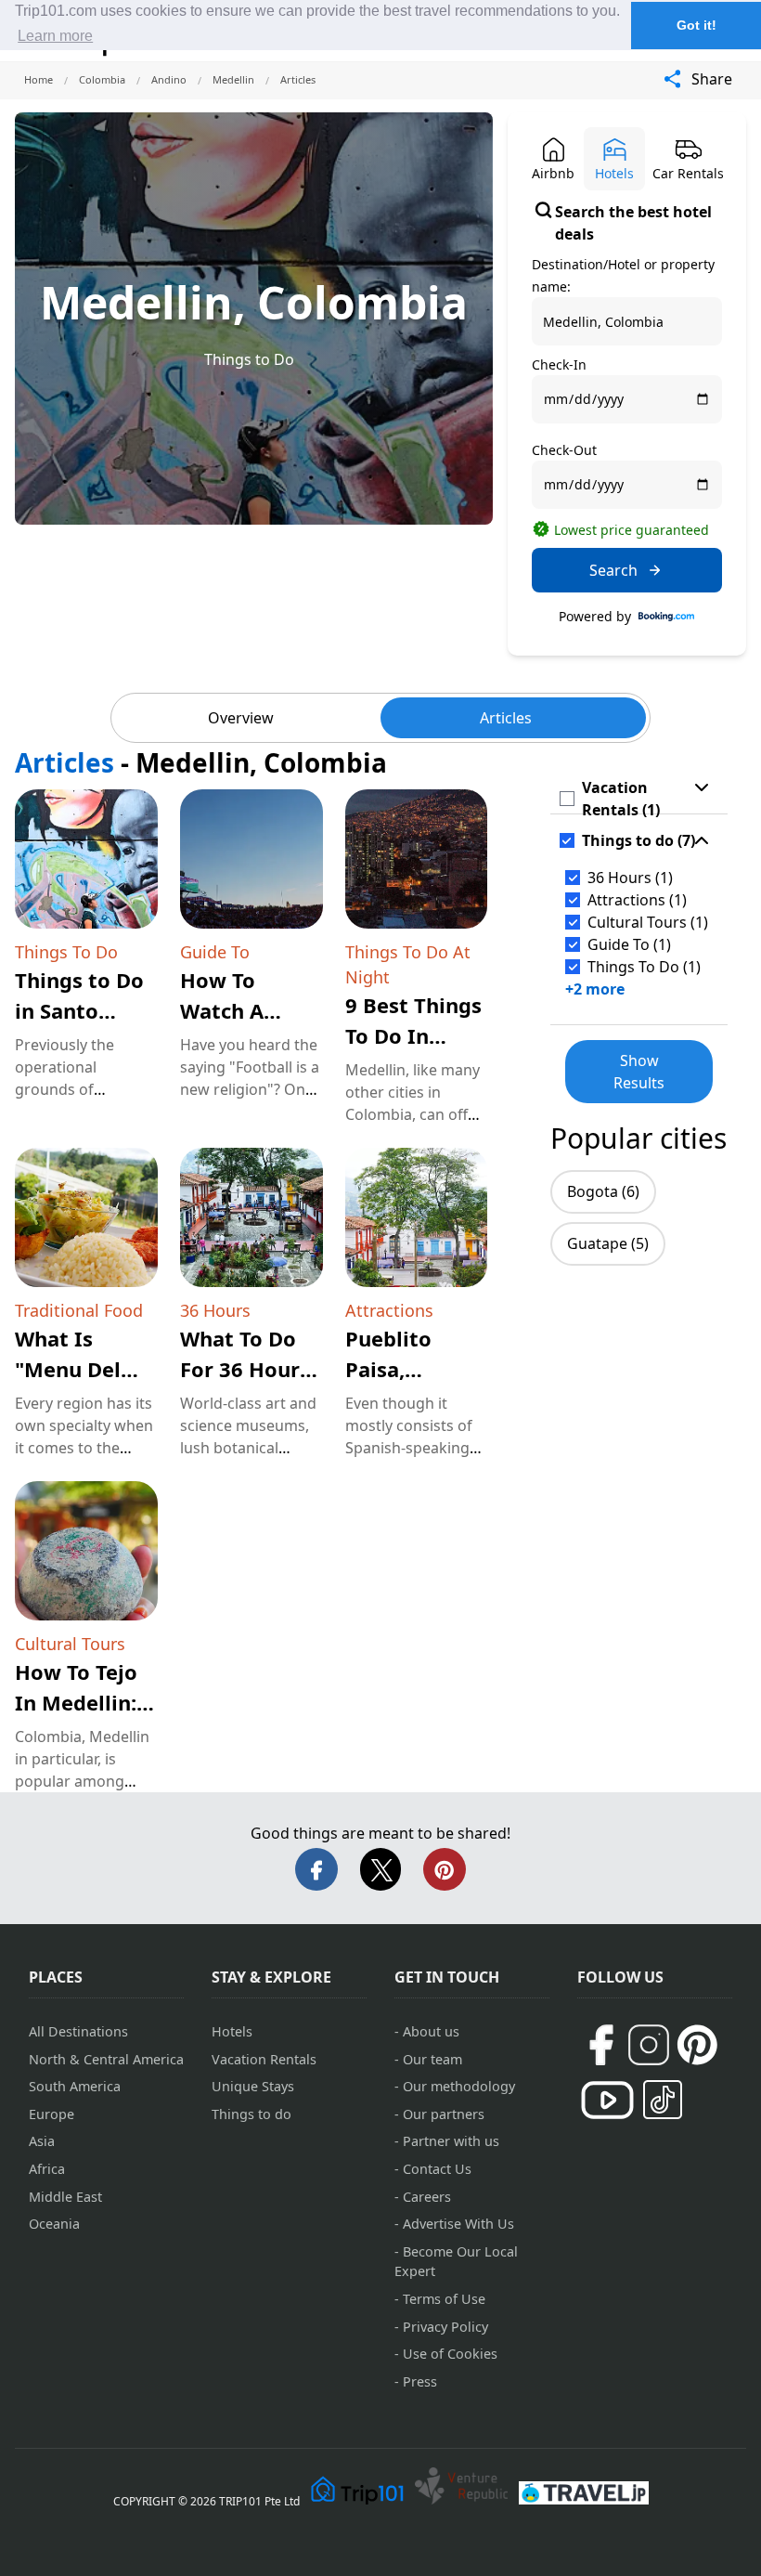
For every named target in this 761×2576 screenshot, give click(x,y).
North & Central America (106, 2059)
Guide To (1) (629, 944)
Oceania (54, 2224)
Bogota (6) (603, 1191)
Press (420, 2381)
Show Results (639, 1072)
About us (431, 2031)
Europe (52, 2114)
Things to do (252, 2114)
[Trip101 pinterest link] (697, 2045)
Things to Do (249, 359)
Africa (47, 2169)
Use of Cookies (450, 2354)
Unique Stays (253, 2086)
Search (613, 570)
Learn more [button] (55, 36)
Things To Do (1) (644, 967)
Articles (506, 718)
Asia (42, 2141)
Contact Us (437, 2169)
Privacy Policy (445, 2327)
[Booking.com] (666, 617)
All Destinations (78, 2031)
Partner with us (451, 2141)
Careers (427, 2197)
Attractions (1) (637, 900)
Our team (432, 2059)
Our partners (444, 2114)
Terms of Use (444, 2299)
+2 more (595, 989)
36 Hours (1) (630, 878)
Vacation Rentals (264, 2059)
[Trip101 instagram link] (649, 2045)
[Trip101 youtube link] (607, 2100)
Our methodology (459, 2086)
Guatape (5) (608, 1243)
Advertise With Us (458, 2224)
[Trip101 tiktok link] (663, 2100)
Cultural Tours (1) (648, 922)
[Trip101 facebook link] (600, 2045)
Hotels (232, 2031)
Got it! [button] (697, 25)
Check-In (559, 364)
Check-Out (564, 450)
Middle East (65, 2197)
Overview (241, 718)
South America (75, 2086)
